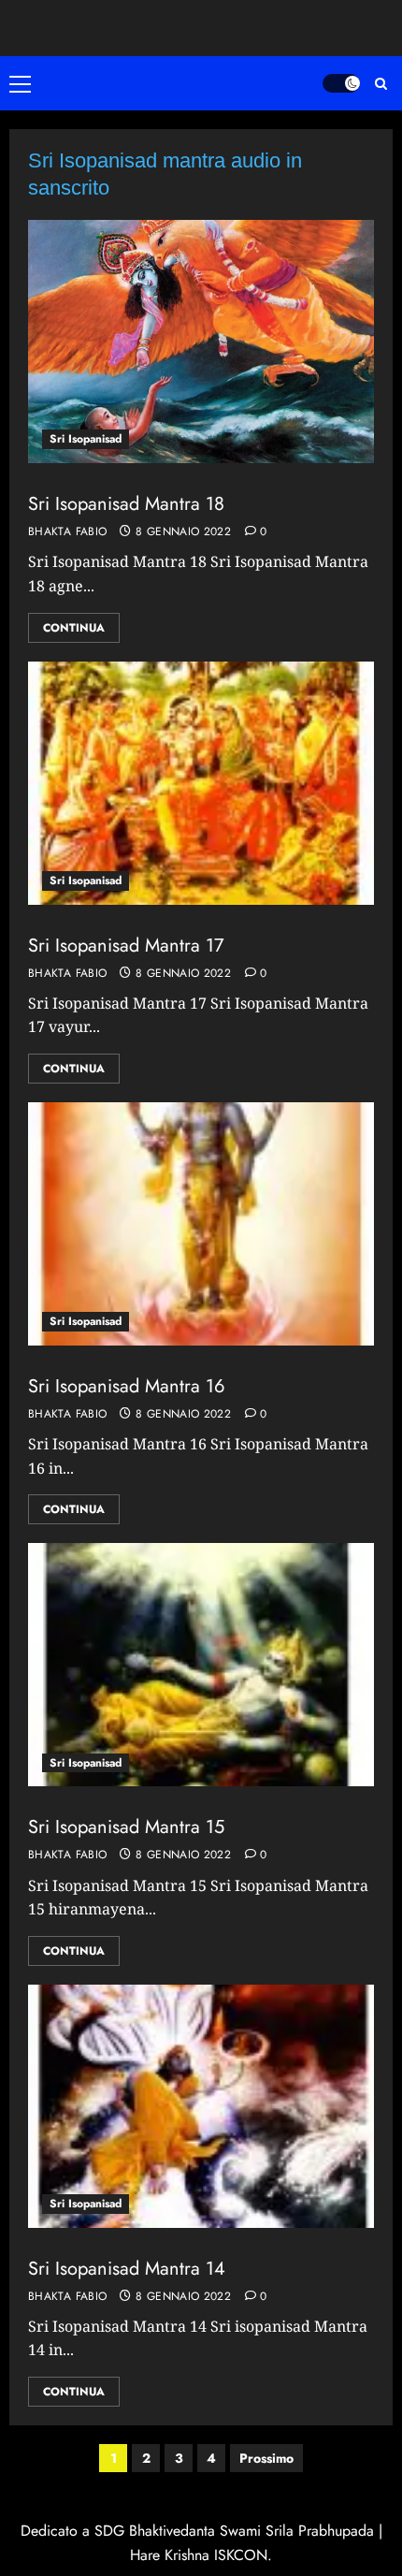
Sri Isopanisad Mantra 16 (127, 1386)
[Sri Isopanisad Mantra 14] (201, 2106)
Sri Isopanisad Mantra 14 (127, 2269)
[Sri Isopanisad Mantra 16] (201, 1224)
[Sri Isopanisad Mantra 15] (201, 1665)
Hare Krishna (170, 2555)
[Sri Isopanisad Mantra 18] (201, 342)
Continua (74, 628)
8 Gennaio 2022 (183, 532)
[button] (23, 83)
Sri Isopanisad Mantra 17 (126, 946)
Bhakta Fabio (67, 532)
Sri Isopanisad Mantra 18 (126, 504)
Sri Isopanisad (86, 439)
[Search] (381, 84)
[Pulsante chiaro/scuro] (341, 83)
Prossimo (266, 2458)
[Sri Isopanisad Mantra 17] (201, 783)
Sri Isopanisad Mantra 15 (126, 1827)
